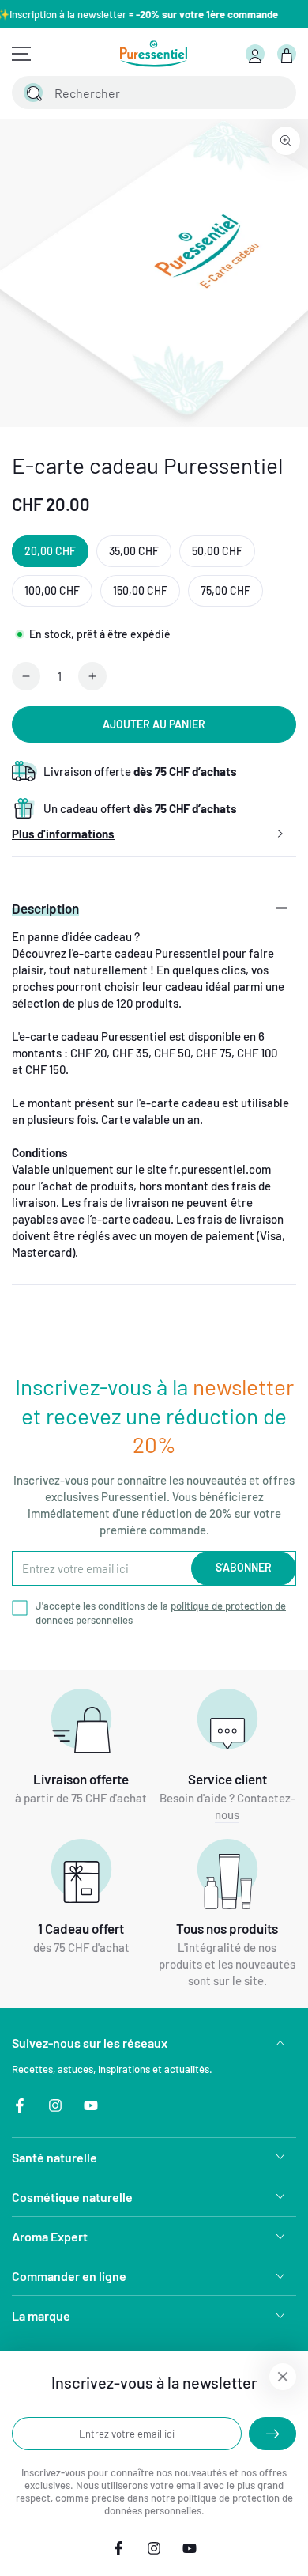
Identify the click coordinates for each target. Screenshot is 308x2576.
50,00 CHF (217, 551)
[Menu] (21, 54)
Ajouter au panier (154, 724)
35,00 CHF (134, 551)
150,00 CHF (140, 590)
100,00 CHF (52, 590)
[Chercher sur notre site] (33, 93)
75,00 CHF (225, 590)
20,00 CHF (50, 551)
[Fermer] (275, 93)
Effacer (242, 93)
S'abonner (244, 1567)
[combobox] (137, 93)
